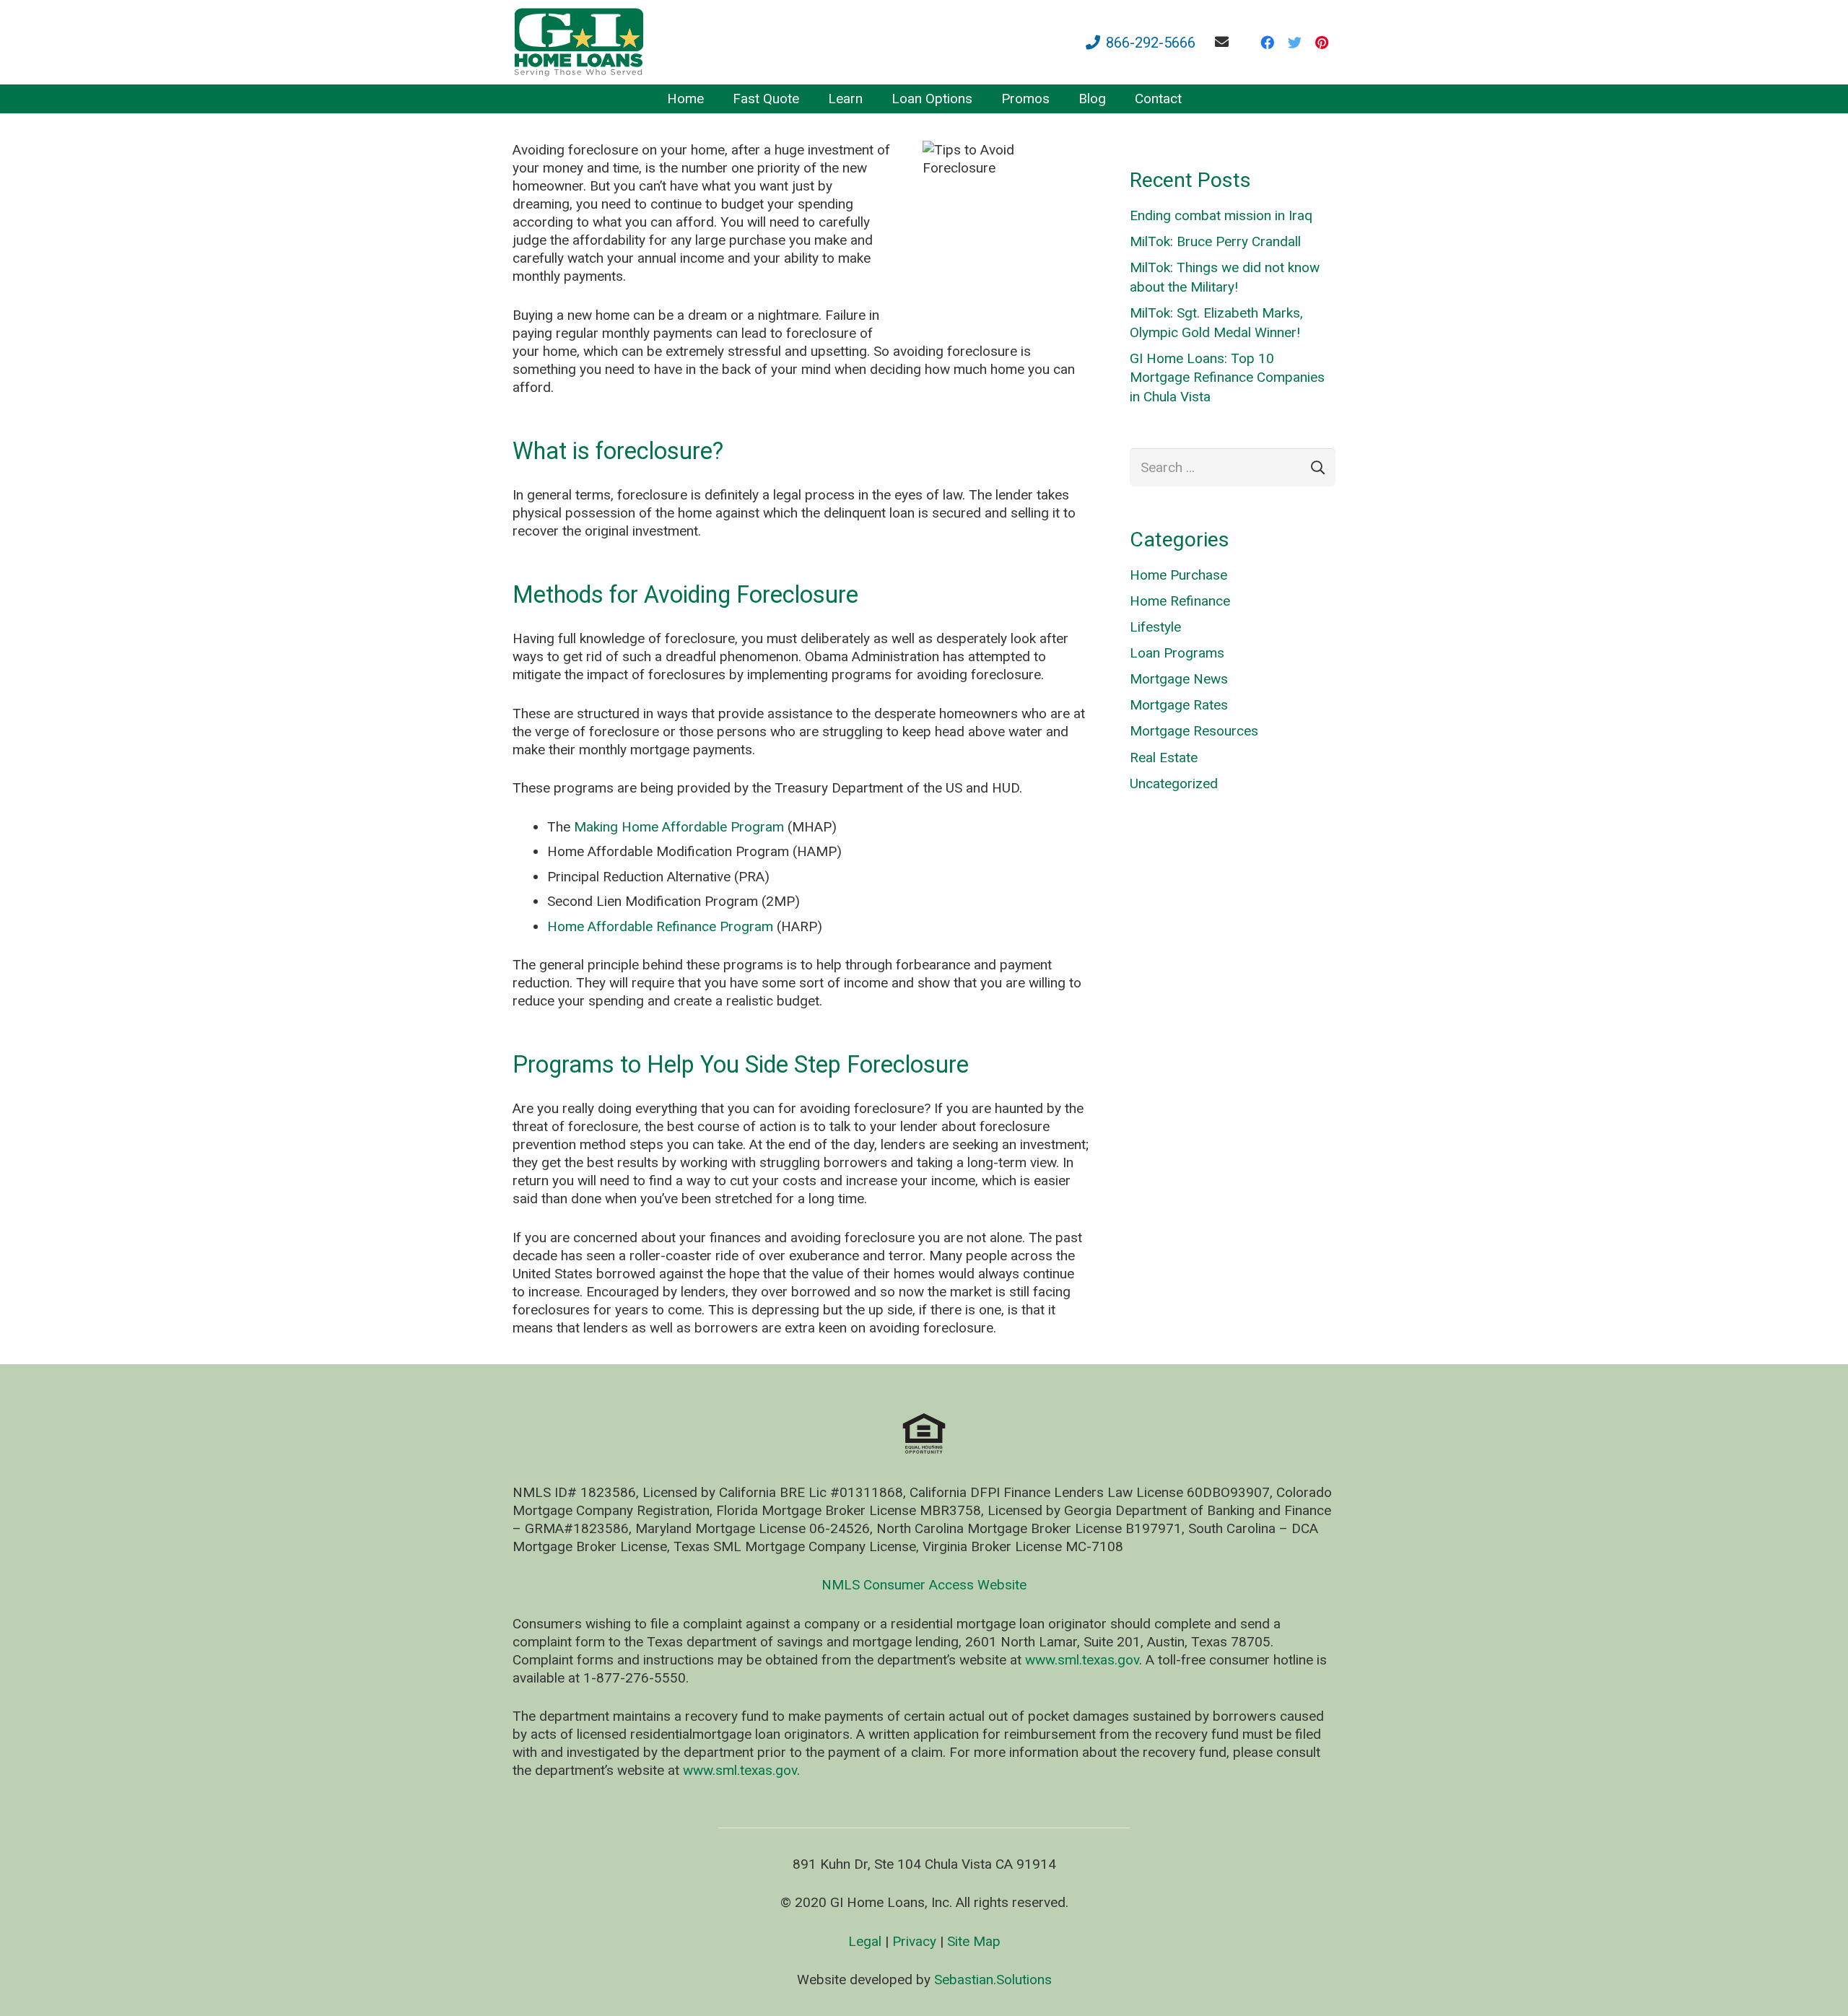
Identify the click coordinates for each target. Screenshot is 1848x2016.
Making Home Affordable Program (677, 827)
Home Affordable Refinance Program (660, 926)
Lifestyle (1155, 627)
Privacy (914, 1941)
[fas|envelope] (1225, 42)
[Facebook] (1267, 43)
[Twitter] (1294, 43)
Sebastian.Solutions (993, 1980)
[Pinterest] (1322, 43)
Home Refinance (1180, 601)
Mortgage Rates (1179, 705)
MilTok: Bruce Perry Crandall (1215, 241)
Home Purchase (1178, 575)
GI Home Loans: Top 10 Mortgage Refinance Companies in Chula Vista (1227, 378)
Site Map (974, 1941)
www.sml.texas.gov (1082, 1660)
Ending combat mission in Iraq (1221, 215)
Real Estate (1164, 758)
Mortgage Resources (1194, 731)
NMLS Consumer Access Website (924, 1585)
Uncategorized (1174, 784)
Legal (865, 1941)
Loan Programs (1177, 653)
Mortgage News (1179, 679)
